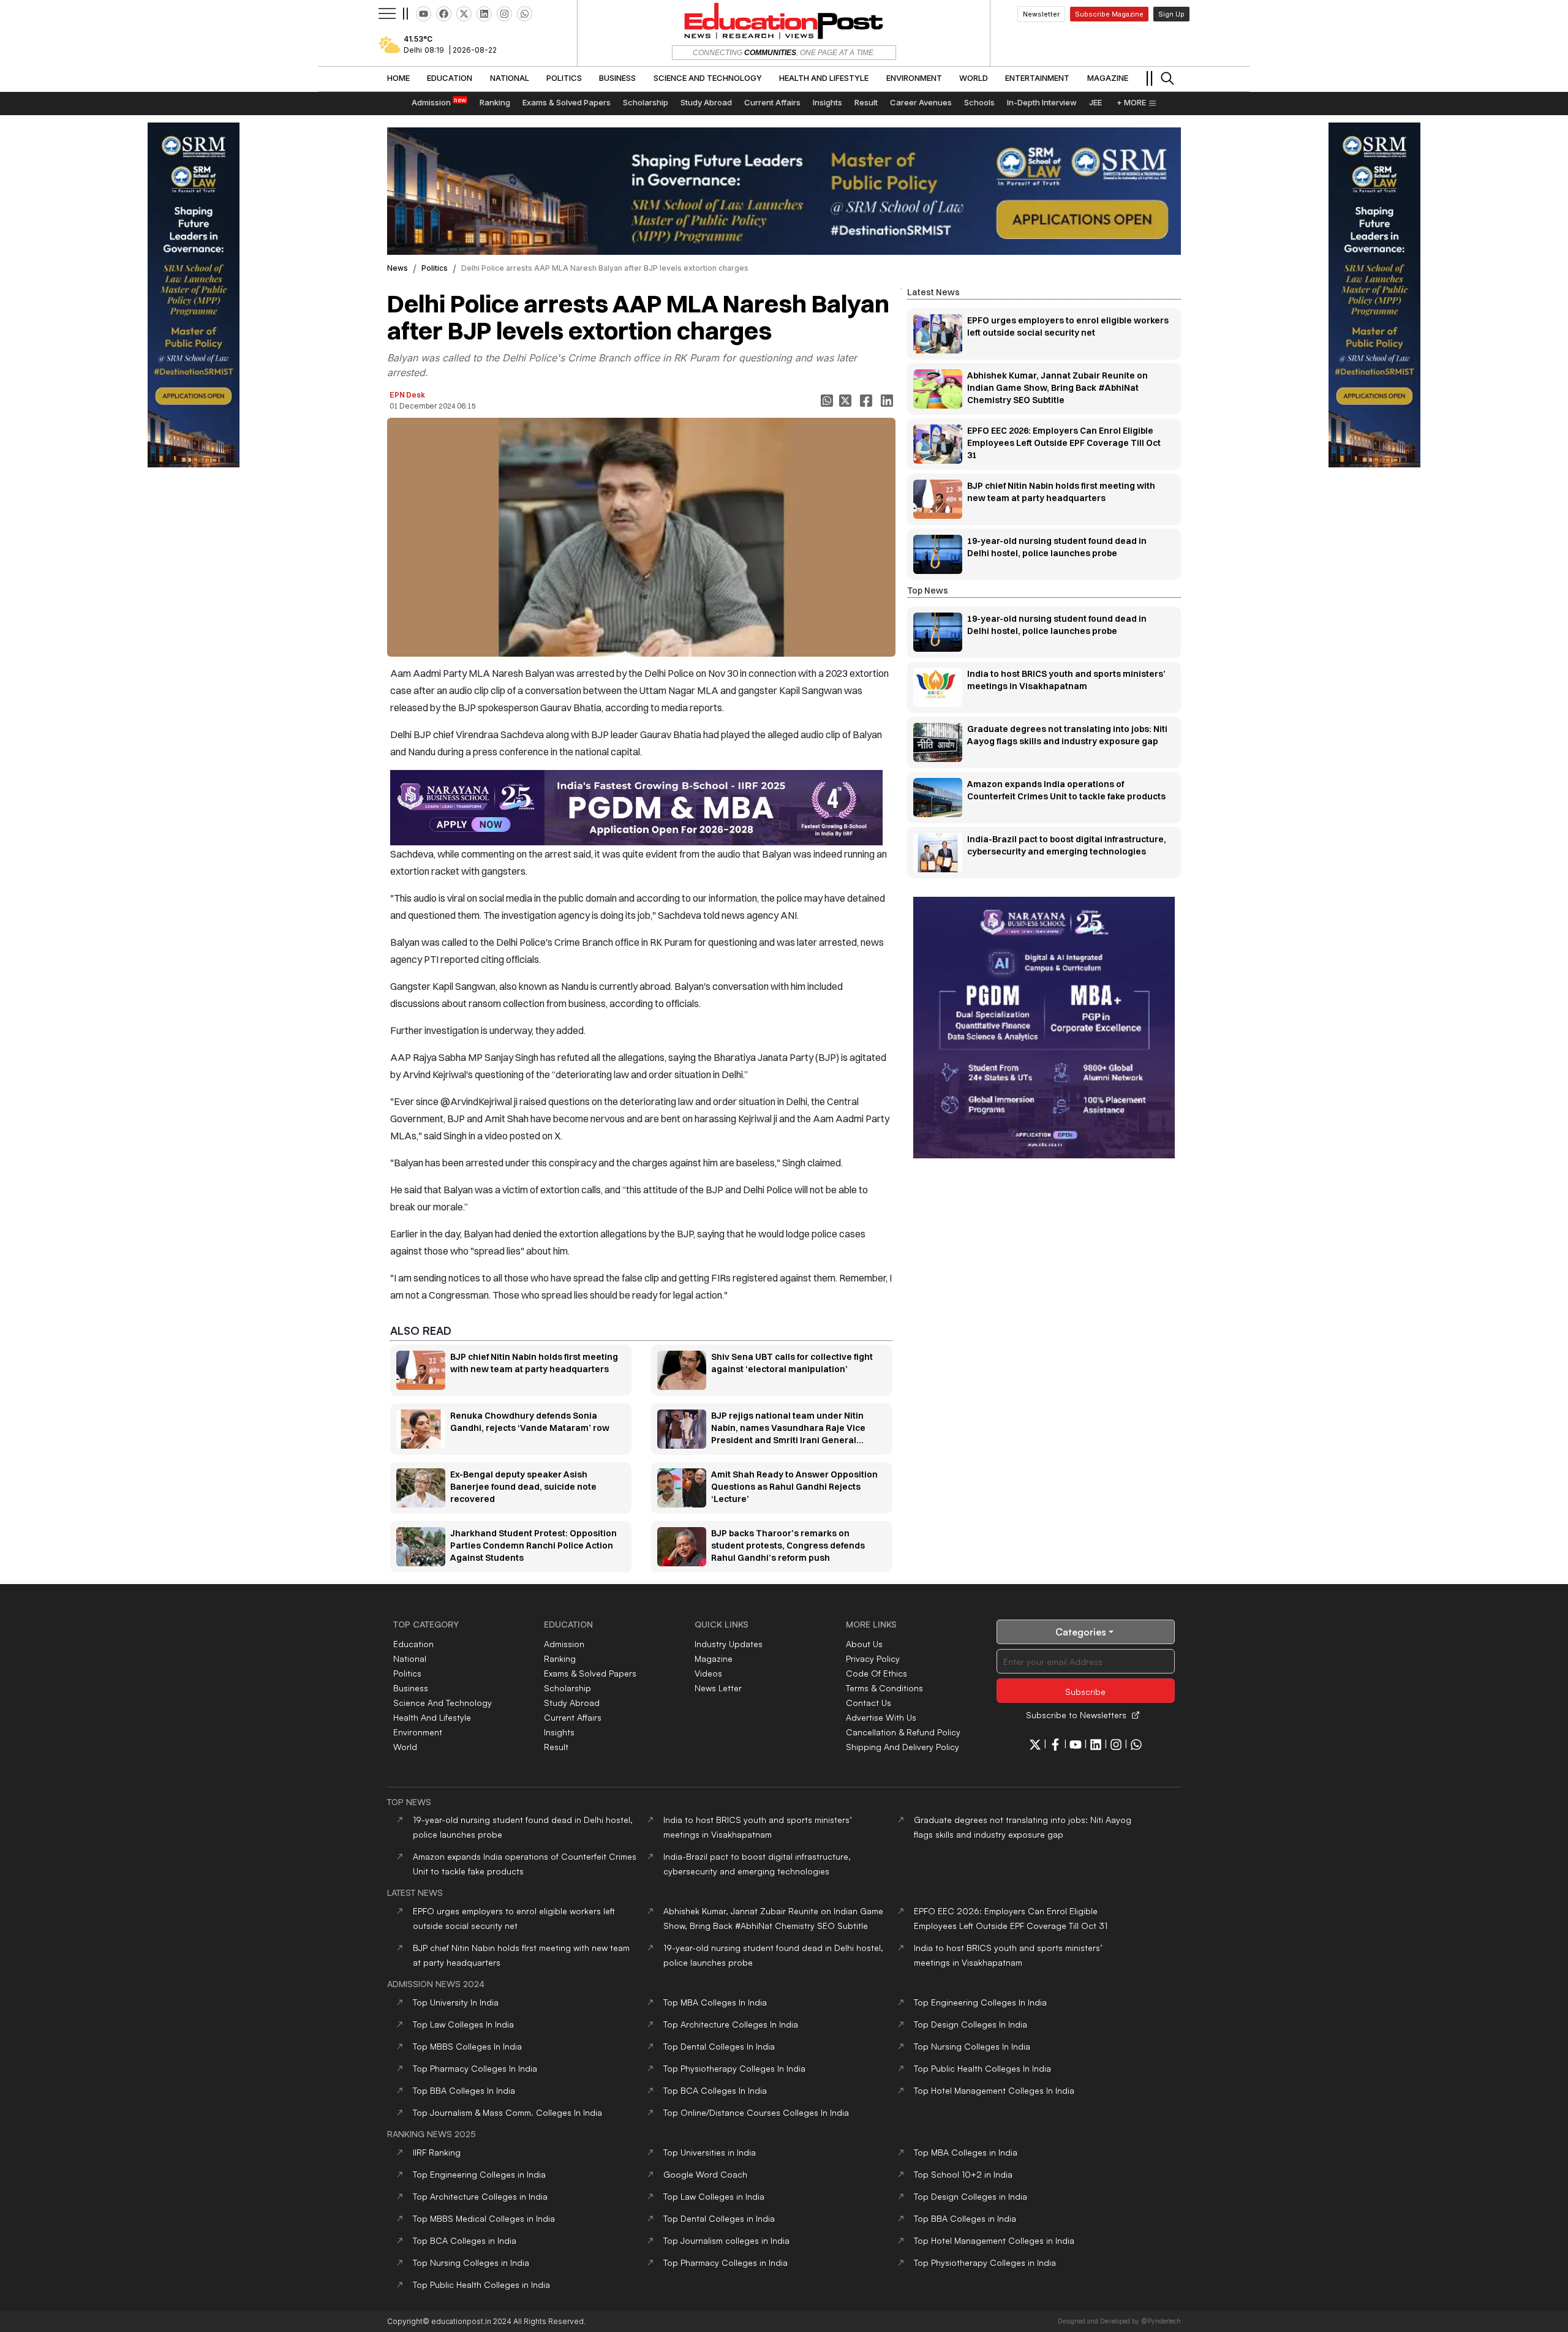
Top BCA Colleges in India (465, 2240)
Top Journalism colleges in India (726, 2240)
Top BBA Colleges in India (965, 2218)
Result (556, 1747)
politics (435, 268)
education (413, 1644)
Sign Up (1171, 14)
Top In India (456, 2002)
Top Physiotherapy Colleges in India (985, 2262)
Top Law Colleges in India (714, 2196)
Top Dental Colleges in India (719, 2218)
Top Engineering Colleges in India (479, 2174)
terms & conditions (884, 1688)
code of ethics (876, 1673)
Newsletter (1041, 14)
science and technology (443, 1703)
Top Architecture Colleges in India (480, 2196)
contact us (869, 1703)
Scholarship (567, 1688)
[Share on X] (846, 401)
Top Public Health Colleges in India (481, 2285)
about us (864, 1644)
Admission (564, 1644)
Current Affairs (573, 1717)
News (398, 268)
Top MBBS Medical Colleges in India (484, 2218)
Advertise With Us (881, 1717)
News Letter (718, 1688)
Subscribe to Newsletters (1076, 1715)
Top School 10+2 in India (963, 2174)
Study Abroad (572, 1703)
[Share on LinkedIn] (888, 401)
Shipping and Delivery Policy (903, 1747)
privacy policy (873, 1658)
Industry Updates (729, 1644)
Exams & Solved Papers (590, 1673)
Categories (1081, 1632)
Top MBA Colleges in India (966, 2152)
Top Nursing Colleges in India (471, 2262)
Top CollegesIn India (715, 2002)
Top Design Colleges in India (971, 2196)
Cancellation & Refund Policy (903, 1732)
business (411, 1688)
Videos (708, 1673)
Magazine (714, 1658)
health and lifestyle (432, 1717)
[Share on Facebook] (867, 401)
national (410, 1658)
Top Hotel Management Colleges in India (994, 2240)
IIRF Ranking (437, 2152)
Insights (559, 1732)
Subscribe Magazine (1109, 14)
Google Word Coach (705, 2174)
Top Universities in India (710, 2152)
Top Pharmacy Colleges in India (726, 2262)
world (405, 1747)
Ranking (560, 1658)
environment (418, 1732)
